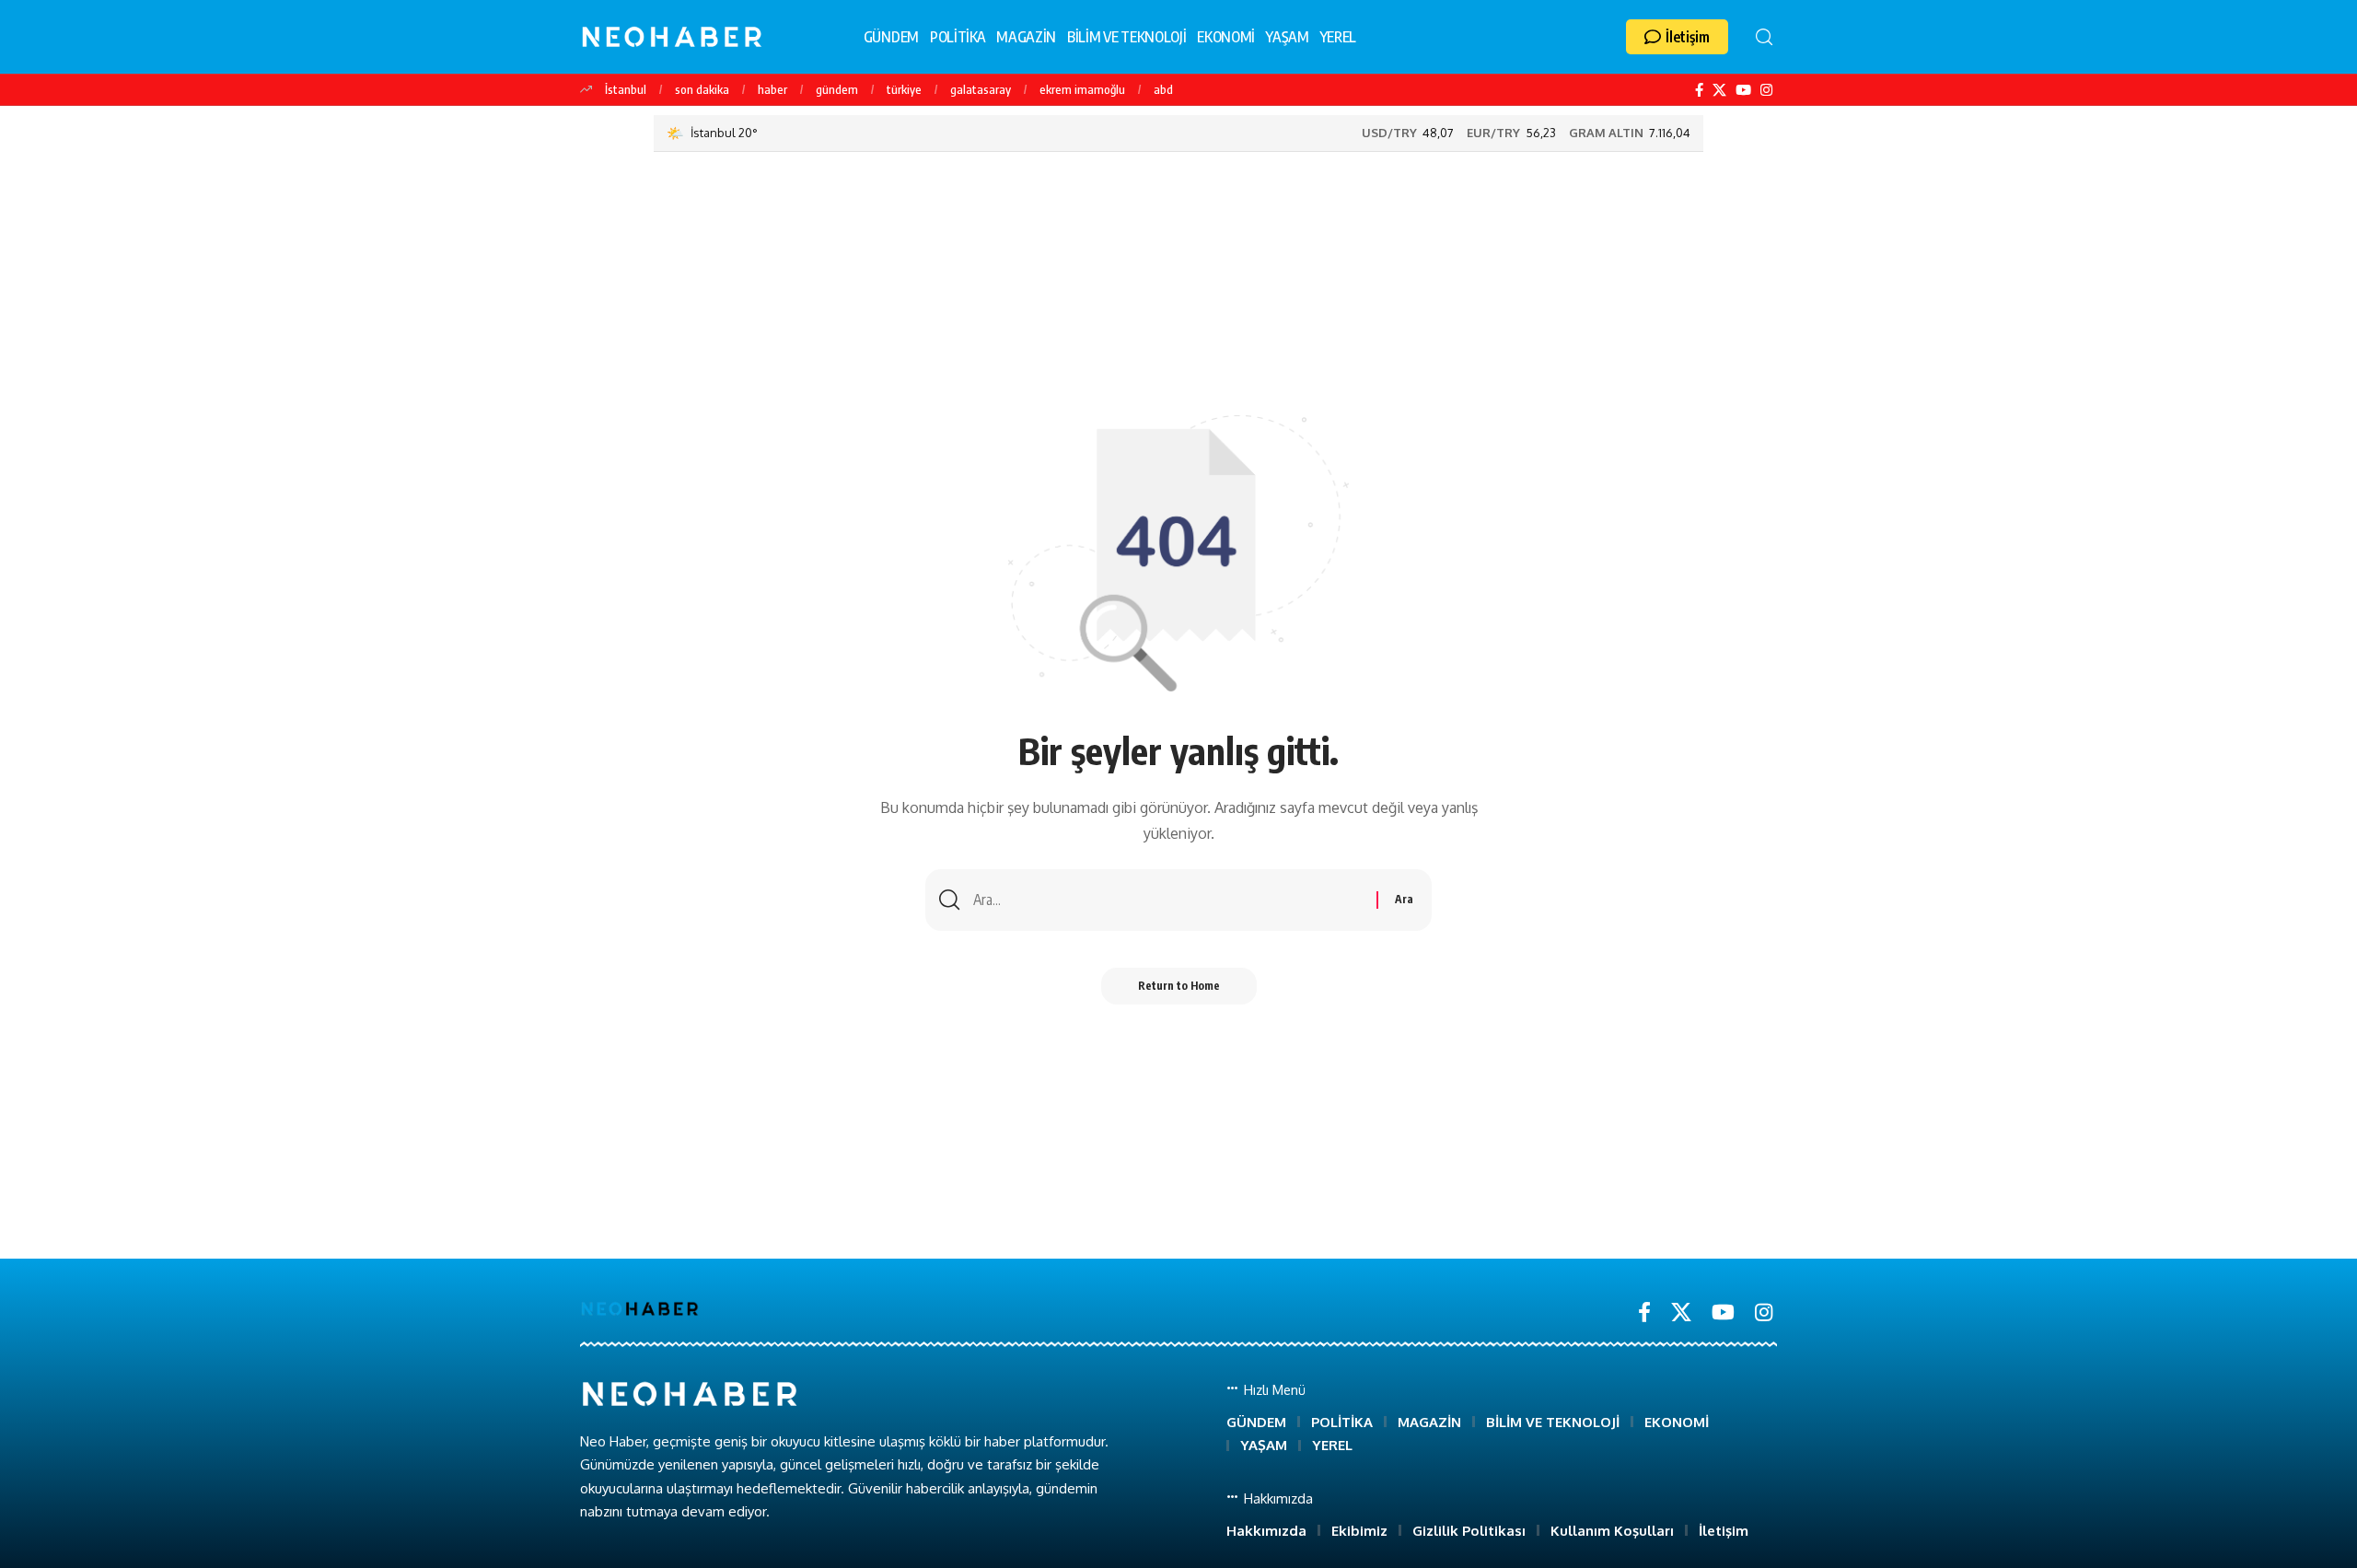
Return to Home (1179, 986)
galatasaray (981, 89)
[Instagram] (1766, 90)
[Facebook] (1699, 90)
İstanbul (626, 89)
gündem (837, 89)
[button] (1677, 37)
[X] (1719, 90)
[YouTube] (1743, 90)
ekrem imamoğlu (1082, 89)
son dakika (702, 89)
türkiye (904, 89)
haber (772, 89)
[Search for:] (1168, 900)
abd (1163, 89)
